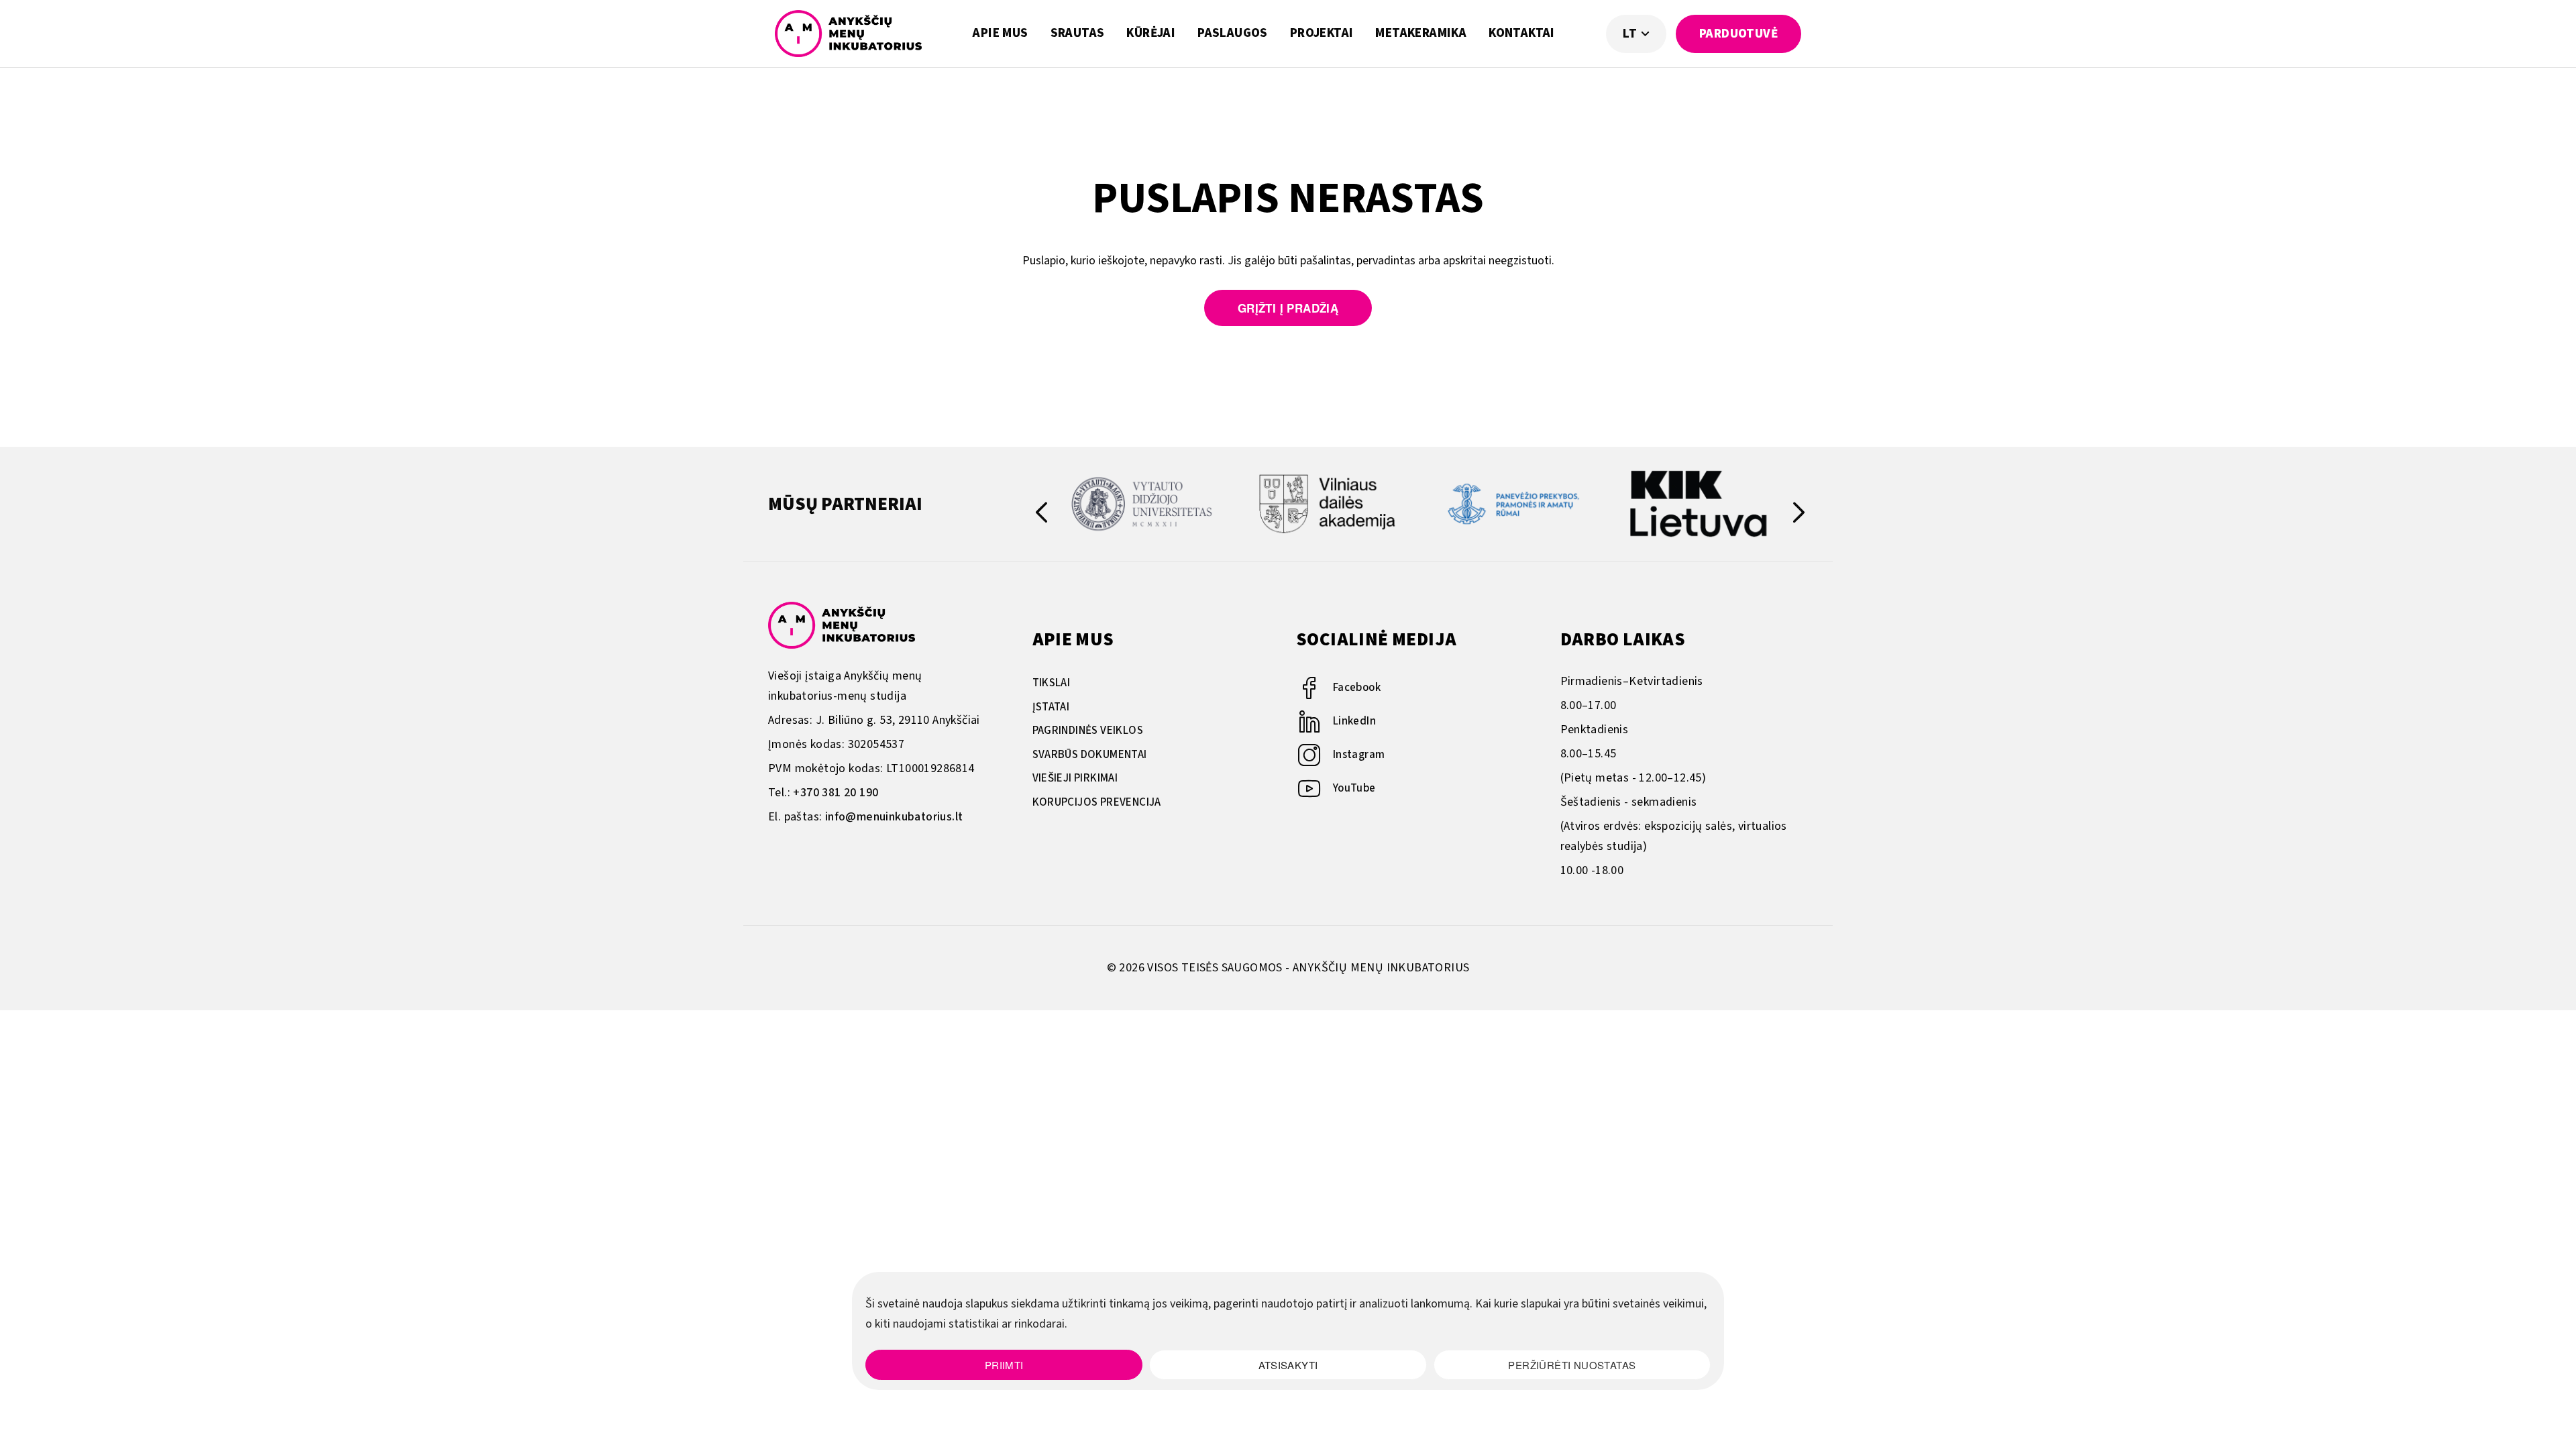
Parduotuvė (1738, 34)
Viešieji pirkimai (1075, 778)
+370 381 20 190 (836, 793)
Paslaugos (1233, 33)
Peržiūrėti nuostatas (1572, 1365)
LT (1631, 34)
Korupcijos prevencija (1097, 802)
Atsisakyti (1288, 1365)
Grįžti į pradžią (1288, 308)
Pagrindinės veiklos (1088, 731)
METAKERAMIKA (1421, 33)
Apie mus (1000, 33)
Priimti (1004, 1365)
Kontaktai (1522, 33)
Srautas (1078, 33)
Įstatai (1051, 707)
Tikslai (1052, 683)
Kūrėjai (1151, 33)
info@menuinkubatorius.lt (894, 817)
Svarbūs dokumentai (1090, 755)
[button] (1799, 515)
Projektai (1322, 33)
